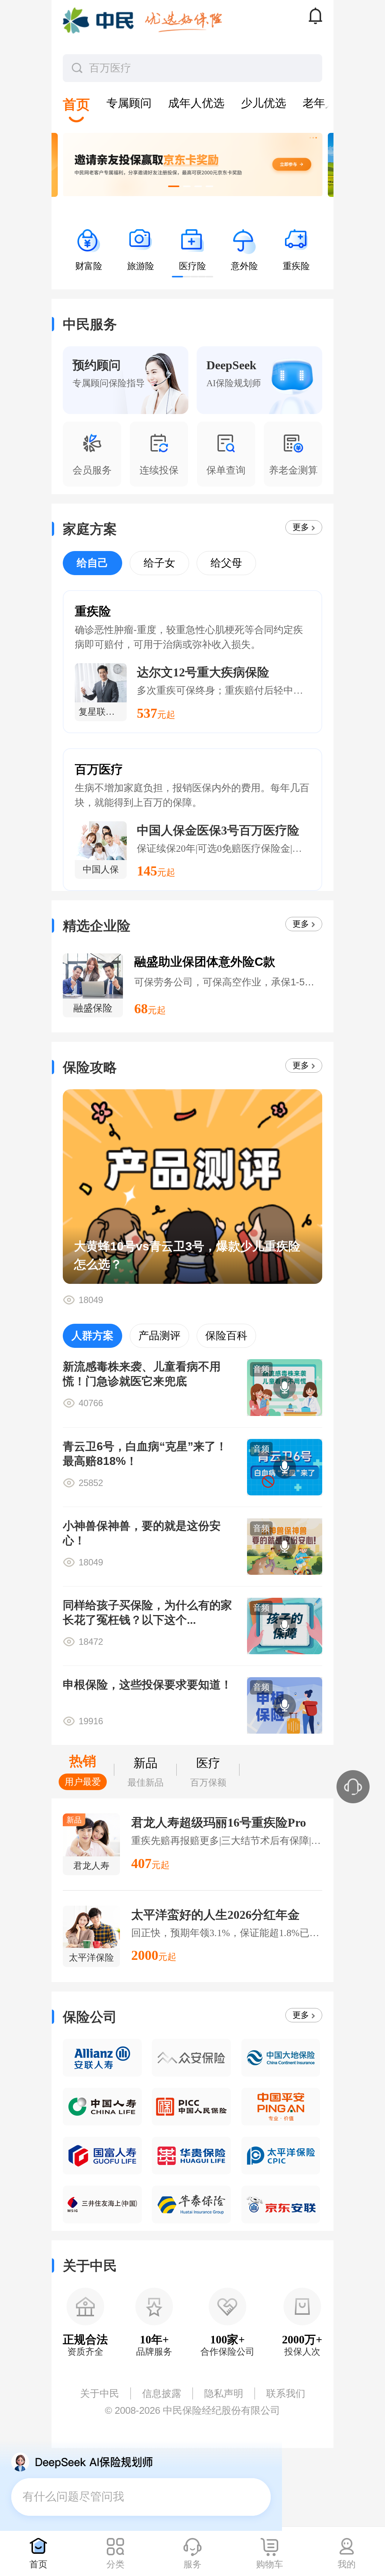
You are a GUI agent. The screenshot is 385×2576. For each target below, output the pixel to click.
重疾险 (296, 266)
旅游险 (141, 266)
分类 (115, 2564)
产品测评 (159, 1336)
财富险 (89, 266)
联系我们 (286, 2393)
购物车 (270, 2564)
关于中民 (100, 2393)
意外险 (244, 266)
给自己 (92, 563)
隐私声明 (224, 2393)
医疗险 (192, 266)
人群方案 (92, 1336)
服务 (192, 2564)
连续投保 (159, 470)
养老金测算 (293, 470)
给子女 (159, 563)
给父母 (226, 563)
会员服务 (92, 470)
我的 (347, 2564)
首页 (38, 2564)
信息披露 (162, 2393)
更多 (301, 527)
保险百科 (226, 1336)
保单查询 (226, 470)
